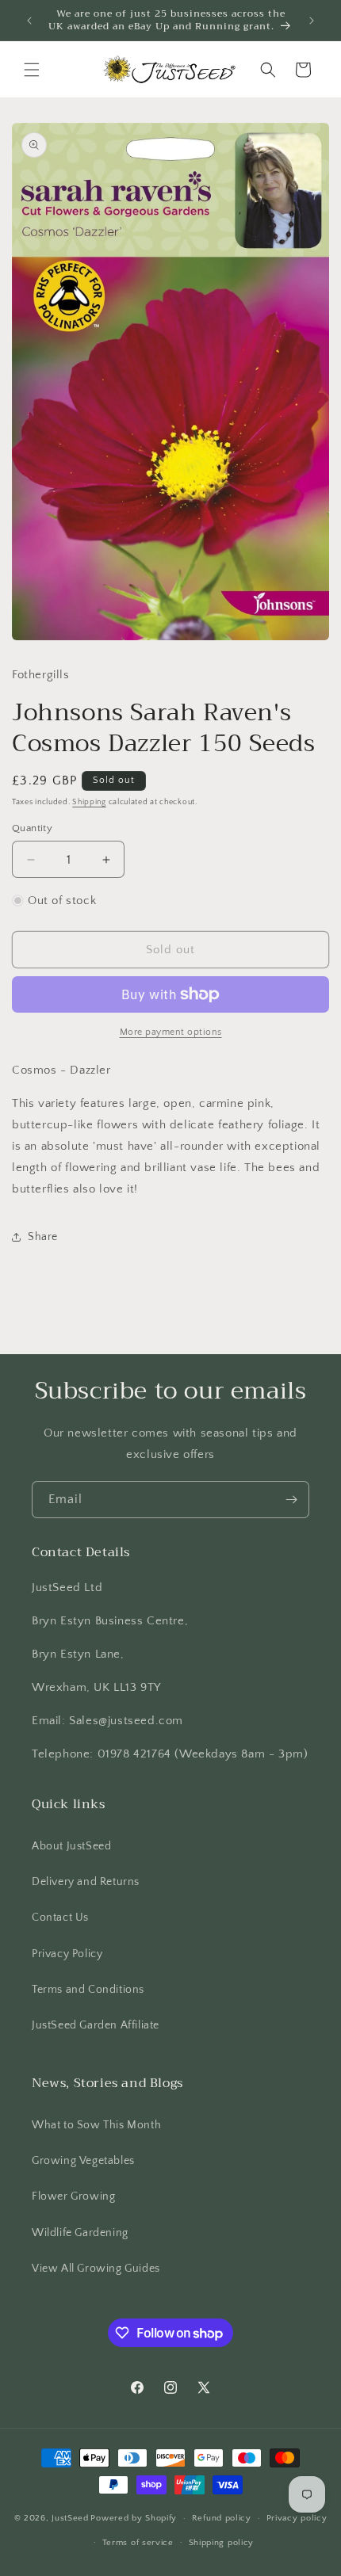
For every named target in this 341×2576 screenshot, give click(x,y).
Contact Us (60, 1918)
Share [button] (43, 1237)
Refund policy (222, 2518)
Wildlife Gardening (80, 2233)
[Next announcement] (312, 21)
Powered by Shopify (134, 2518)
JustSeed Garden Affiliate (96, 2025)
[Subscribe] (291, 1500)
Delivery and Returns (86, 1882)
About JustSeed (71, 1846)
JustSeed (70, 2518)
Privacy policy (297, 2518)
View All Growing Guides (96, 2269)
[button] (32, 70)
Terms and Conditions (88, 1990)
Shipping (89, 802)
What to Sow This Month (96, 2125)
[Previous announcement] (29, 21)
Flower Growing (73, 2196)
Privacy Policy (67, 1954)
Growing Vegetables (83, 2161)
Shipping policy (222, 2543)
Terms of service (138, 2543)
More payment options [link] (171, 1032)
